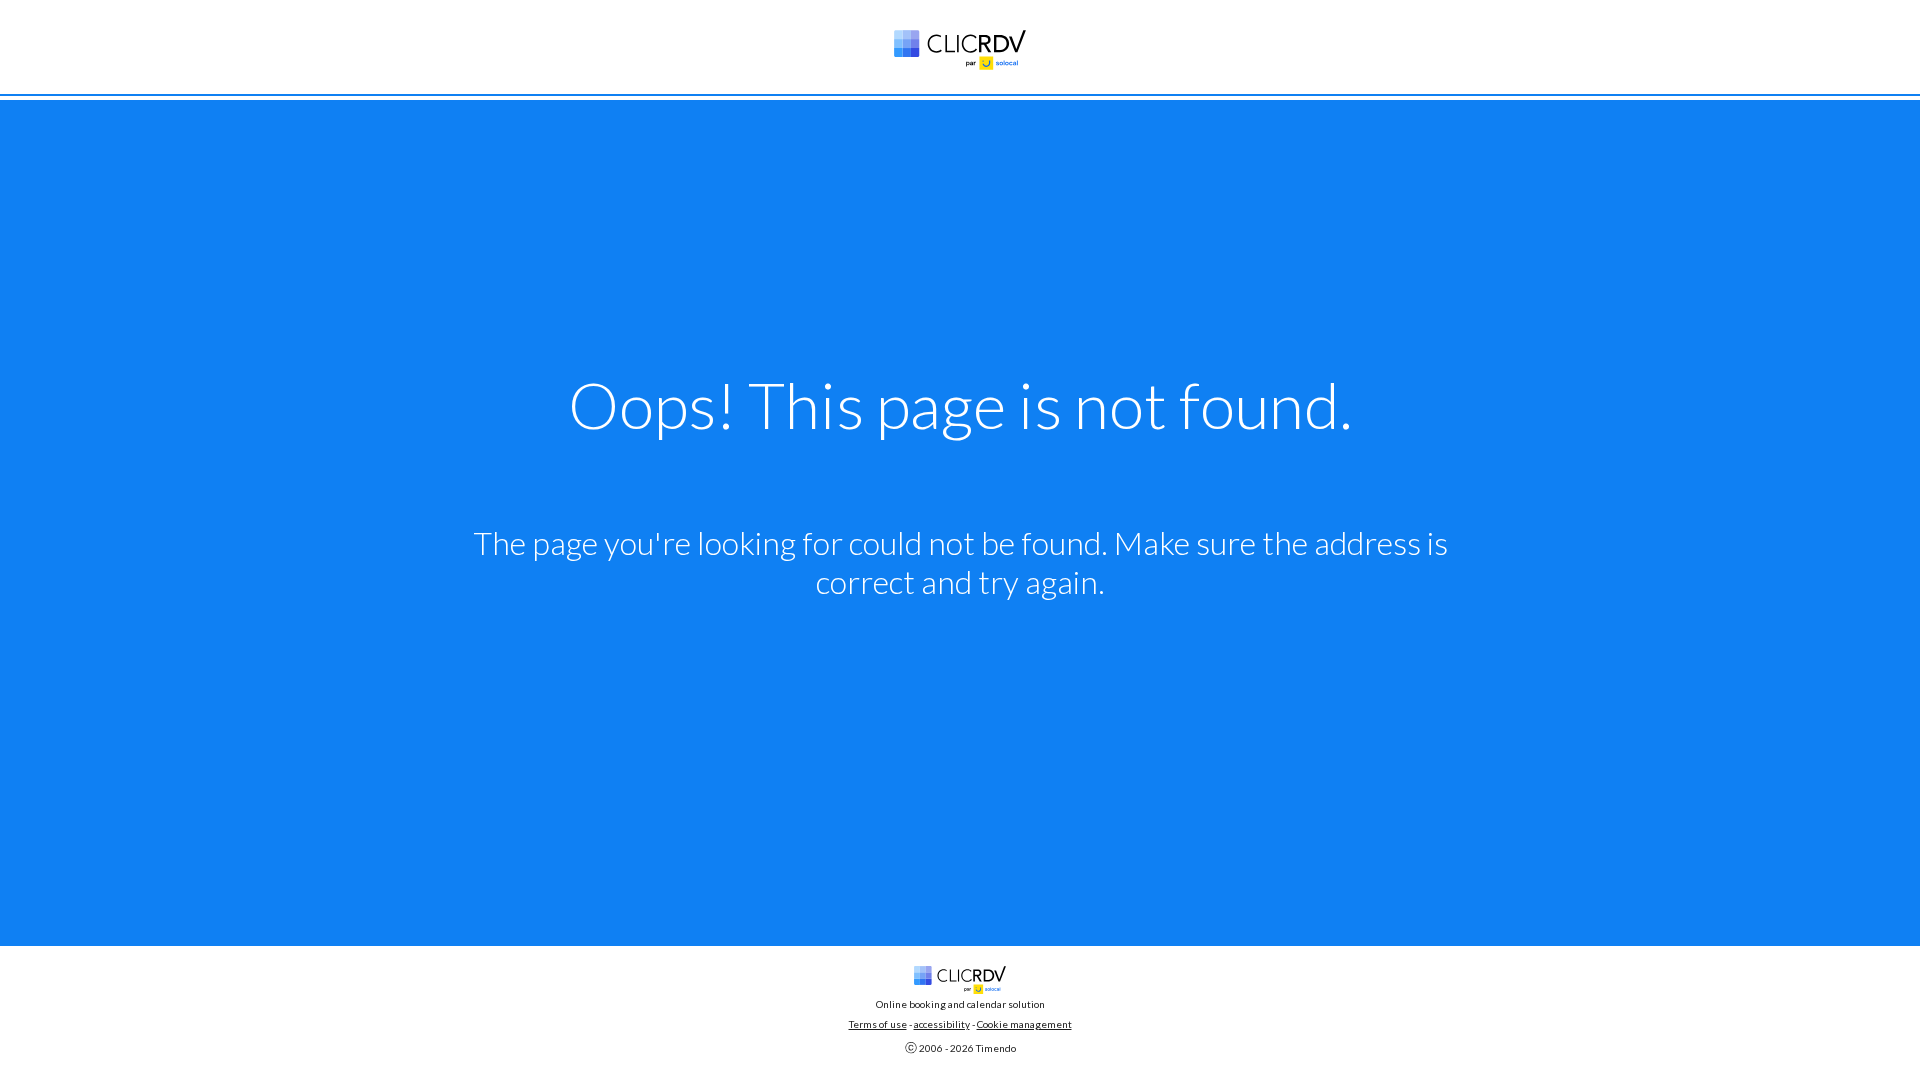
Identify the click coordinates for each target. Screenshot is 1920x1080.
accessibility (942, 1024)
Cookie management (1024, 1024)
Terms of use (878, 1024)
